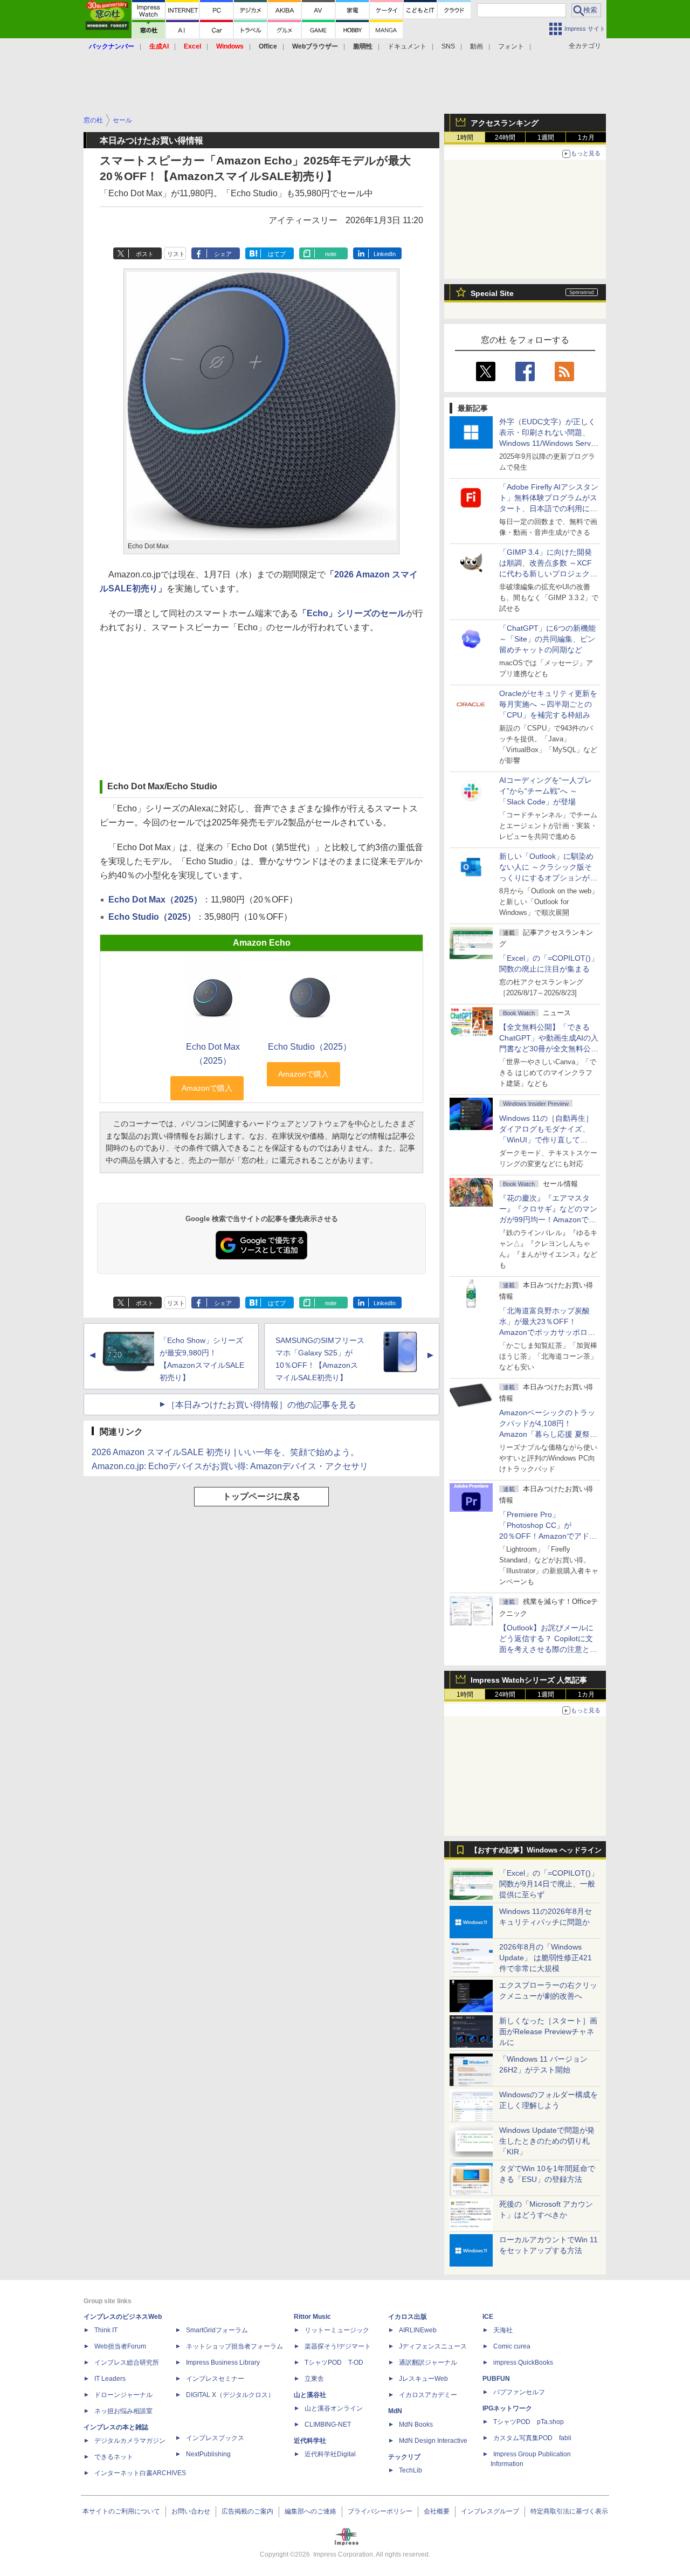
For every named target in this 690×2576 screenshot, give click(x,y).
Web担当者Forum (120, 2346)
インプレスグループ (490, 2511)
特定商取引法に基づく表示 (569, 2511)
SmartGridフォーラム (217, 2330)
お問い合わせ (191, 2511)
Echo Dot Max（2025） (155, 900)
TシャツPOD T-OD (334, 2363)
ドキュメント (407, 46)
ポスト (145, 254)
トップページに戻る (261, 1496)
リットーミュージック (337, 2330)
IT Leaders (110, 2379)
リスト (176, 254)
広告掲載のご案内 (247, 2511)
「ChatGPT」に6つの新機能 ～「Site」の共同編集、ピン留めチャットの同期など (547, 639)
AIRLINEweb (418, 2330)
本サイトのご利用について (121, 2511)
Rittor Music (312, 2317)
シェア (223, 254)
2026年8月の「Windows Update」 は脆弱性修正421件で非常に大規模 (546, 1958)
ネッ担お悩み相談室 (123, 2411)
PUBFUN (496, 2379)
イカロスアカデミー (428, 2395)
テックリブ (404, 2457)
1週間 (546, 137)
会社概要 (437, 2511)
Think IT (106, 2330)
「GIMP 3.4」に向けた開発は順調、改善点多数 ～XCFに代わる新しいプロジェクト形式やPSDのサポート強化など (548, 574)
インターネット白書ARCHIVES (140, 2473)
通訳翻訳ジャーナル (428, 2363)
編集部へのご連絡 (310, 2511)
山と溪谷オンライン (334, 2408)
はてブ (277, 254)
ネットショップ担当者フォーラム (234, 2346)
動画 (477, 46)
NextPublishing (208, 2454)
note (331, 254)
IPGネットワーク (507, 2408)
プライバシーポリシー (380, 2511)
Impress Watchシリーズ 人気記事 (529, 1680)
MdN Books (416, 2425)
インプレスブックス (215, 2438)
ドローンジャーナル (123, 2395)
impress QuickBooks (523, 2363)
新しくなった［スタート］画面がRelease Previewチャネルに (548, 2031)
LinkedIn (385, 254)
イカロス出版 (408, 2317)
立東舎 (314, 2379)
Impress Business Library (223, 2363)
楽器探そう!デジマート (338, 2346)
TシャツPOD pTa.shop (529, 2422)
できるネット (114, 2457)
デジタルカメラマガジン (130, 2441)
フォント (511, 46)
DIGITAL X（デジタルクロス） (230, 2395)
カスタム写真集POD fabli (532, 2438)
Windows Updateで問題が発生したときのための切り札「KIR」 (547, 2141)
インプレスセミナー (215, 2379)
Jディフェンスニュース (433, 2346)
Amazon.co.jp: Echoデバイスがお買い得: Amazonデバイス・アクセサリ (230, 1466)
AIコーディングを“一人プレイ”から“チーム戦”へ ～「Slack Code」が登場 (546, 791)
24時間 (505, 137)
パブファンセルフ (519, 2392)
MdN (395, 2411)
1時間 (465, 137)
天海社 (503, 2330)
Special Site (492, 293)
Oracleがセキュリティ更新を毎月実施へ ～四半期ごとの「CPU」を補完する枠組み (548, 704)
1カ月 (586, 137)
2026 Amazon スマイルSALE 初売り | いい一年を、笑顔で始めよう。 (225, 1452)
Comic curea (512, 2346)
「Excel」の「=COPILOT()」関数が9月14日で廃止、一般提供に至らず (549, 1884)
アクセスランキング (505, 123)
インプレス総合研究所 (127, 2363)
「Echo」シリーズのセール (352, 613)
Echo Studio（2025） (152, 917)
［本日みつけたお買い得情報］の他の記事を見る (261, 1405)
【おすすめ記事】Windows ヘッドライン (536, 1850)
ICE (488, 2317)
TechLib (410, 2470)
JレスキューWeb (423, 2379)
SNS (448, 46)
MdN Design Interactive (433, 2441)
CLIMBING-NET (328, 2425)
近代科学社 (310, 2441)
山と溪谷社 (310, 2395)
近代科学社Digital (330, 2454)
